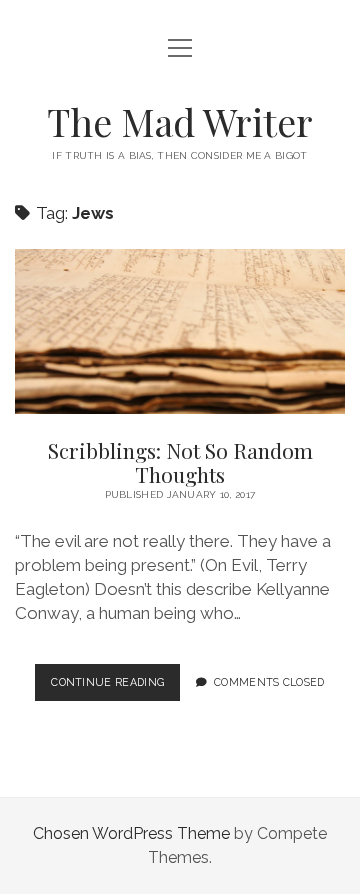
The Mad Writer (180, 121)
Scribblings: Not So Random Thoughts (180, 331)
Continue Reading (115, 688)
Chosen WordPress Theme (131, 833)
